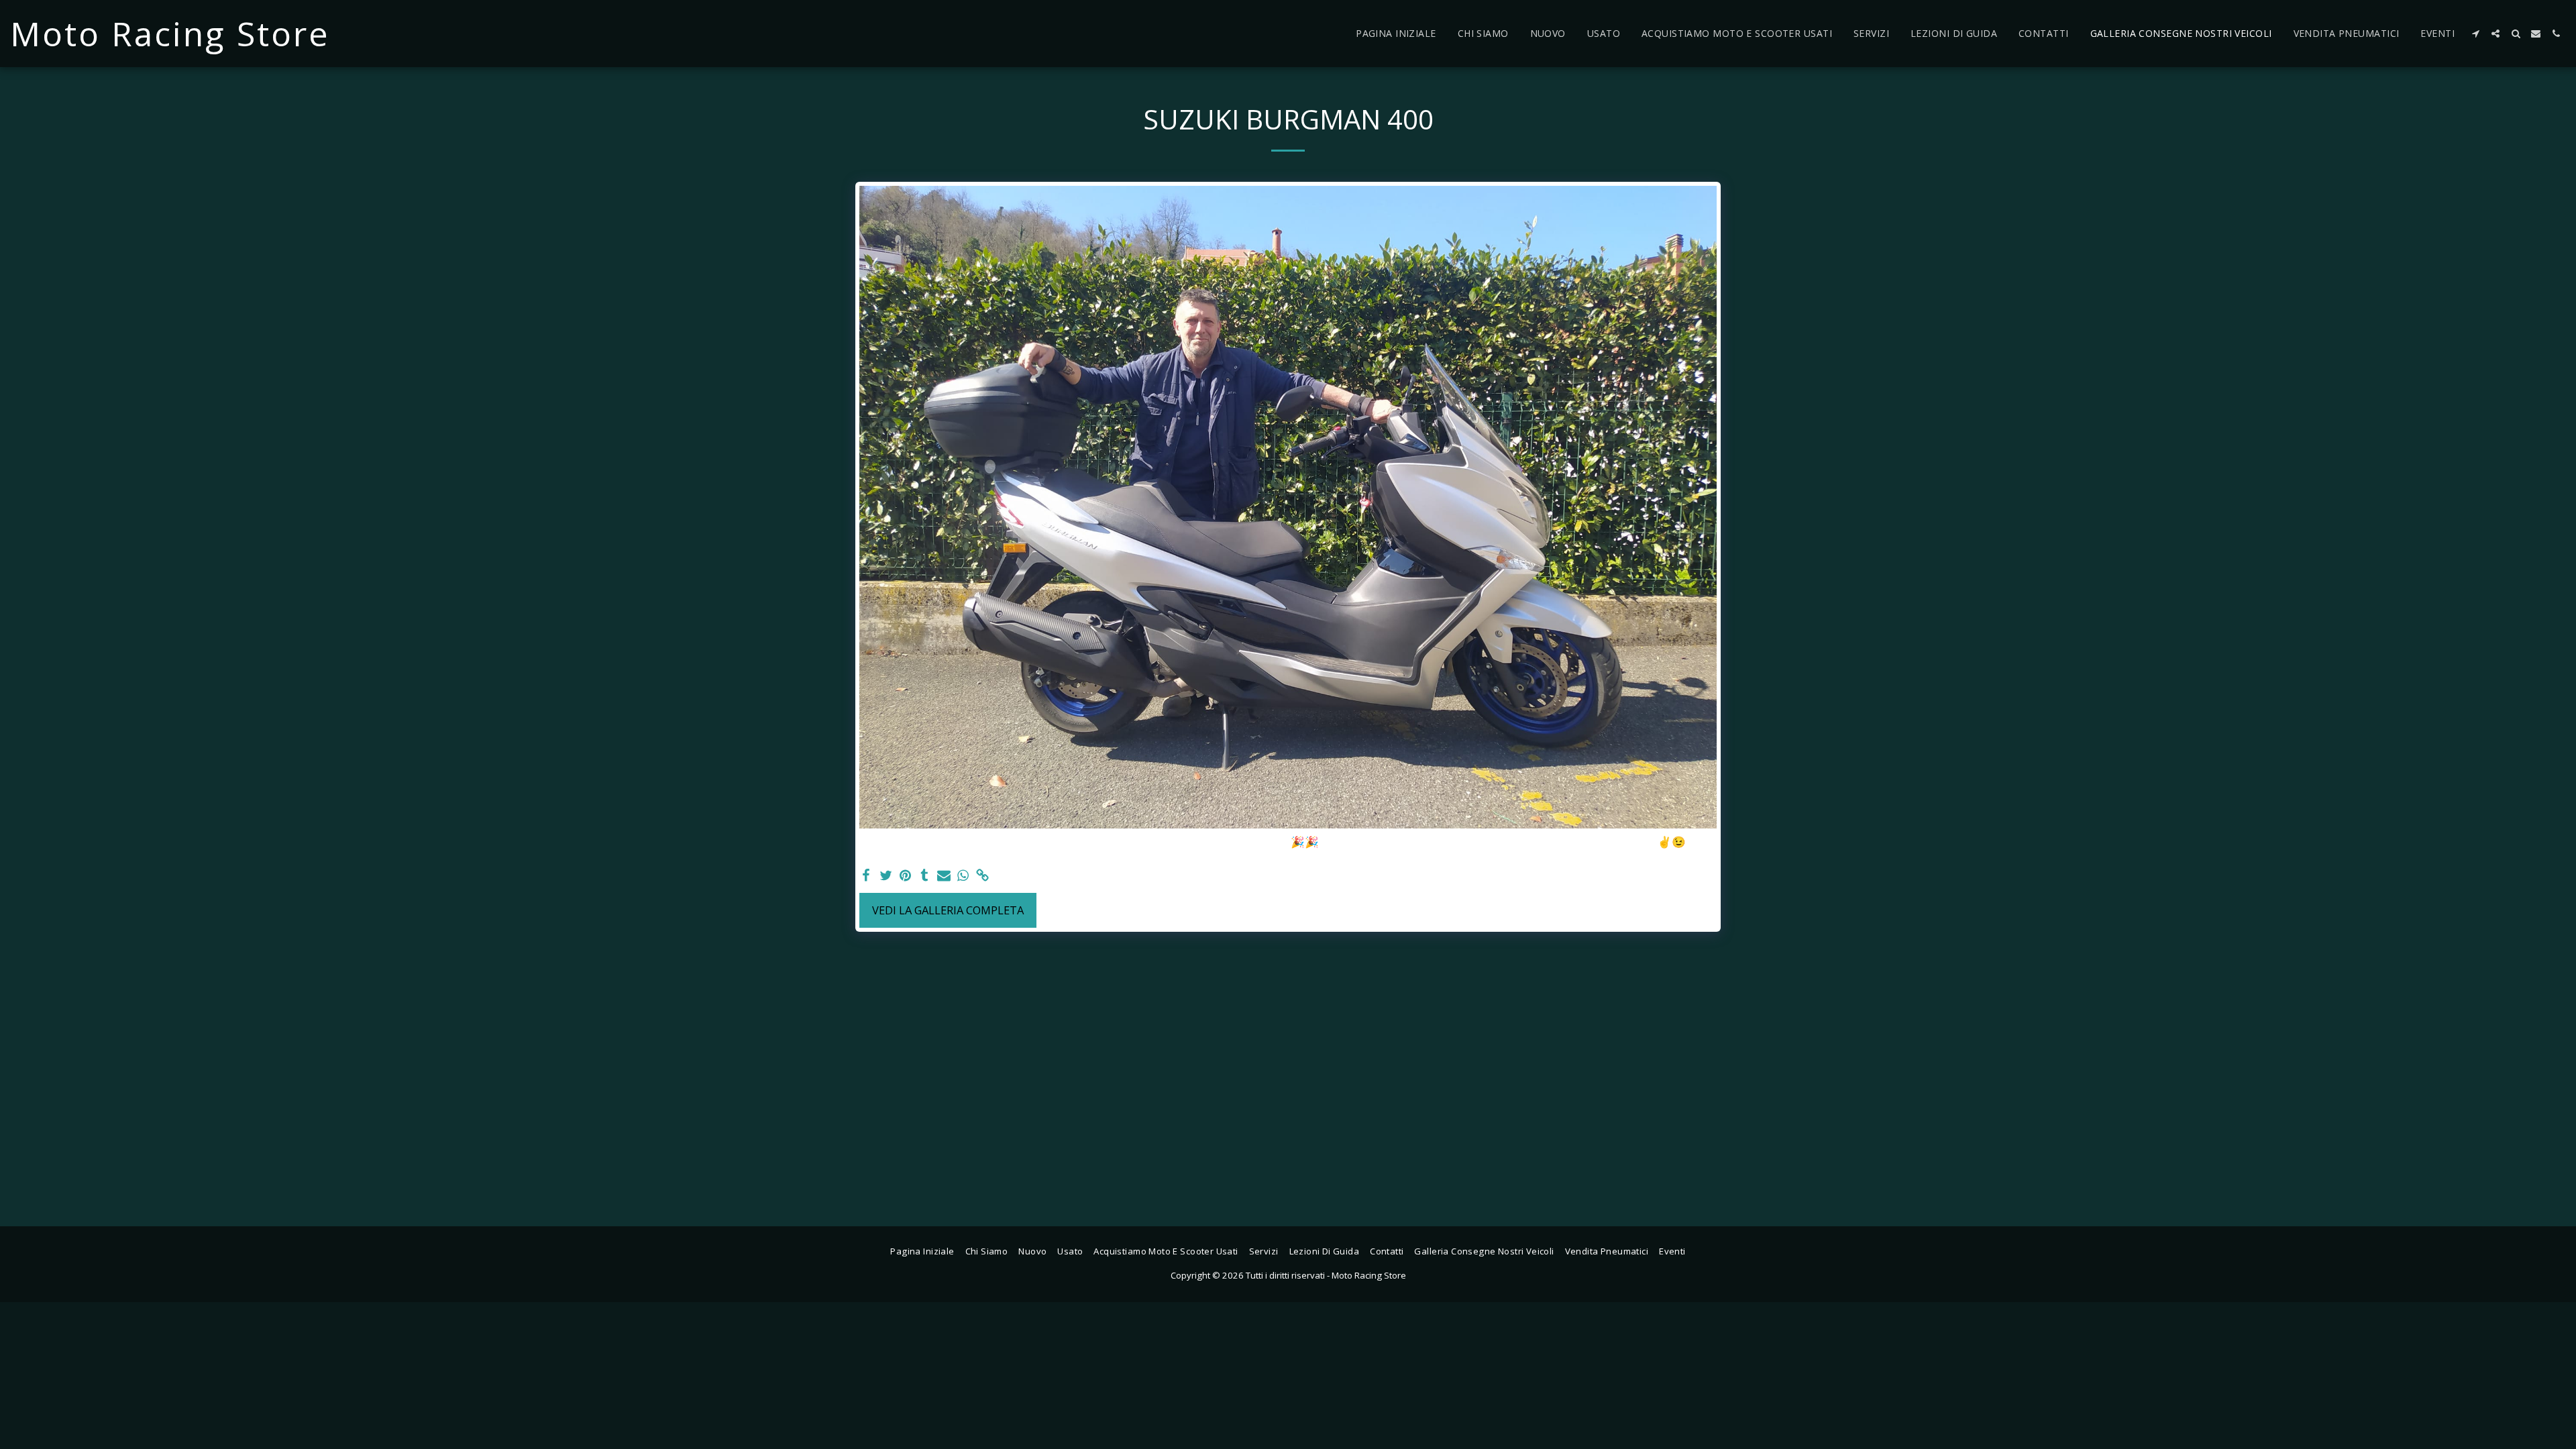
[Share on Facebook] (866, 876)
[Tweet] (886, 876)
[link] (982, 876)
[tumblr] (925, 876)
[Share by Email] (944, 876)
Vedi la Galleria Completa (948, 910)
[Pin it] (905, 876)
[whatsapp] (963, 876)
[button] (2475, 34)
